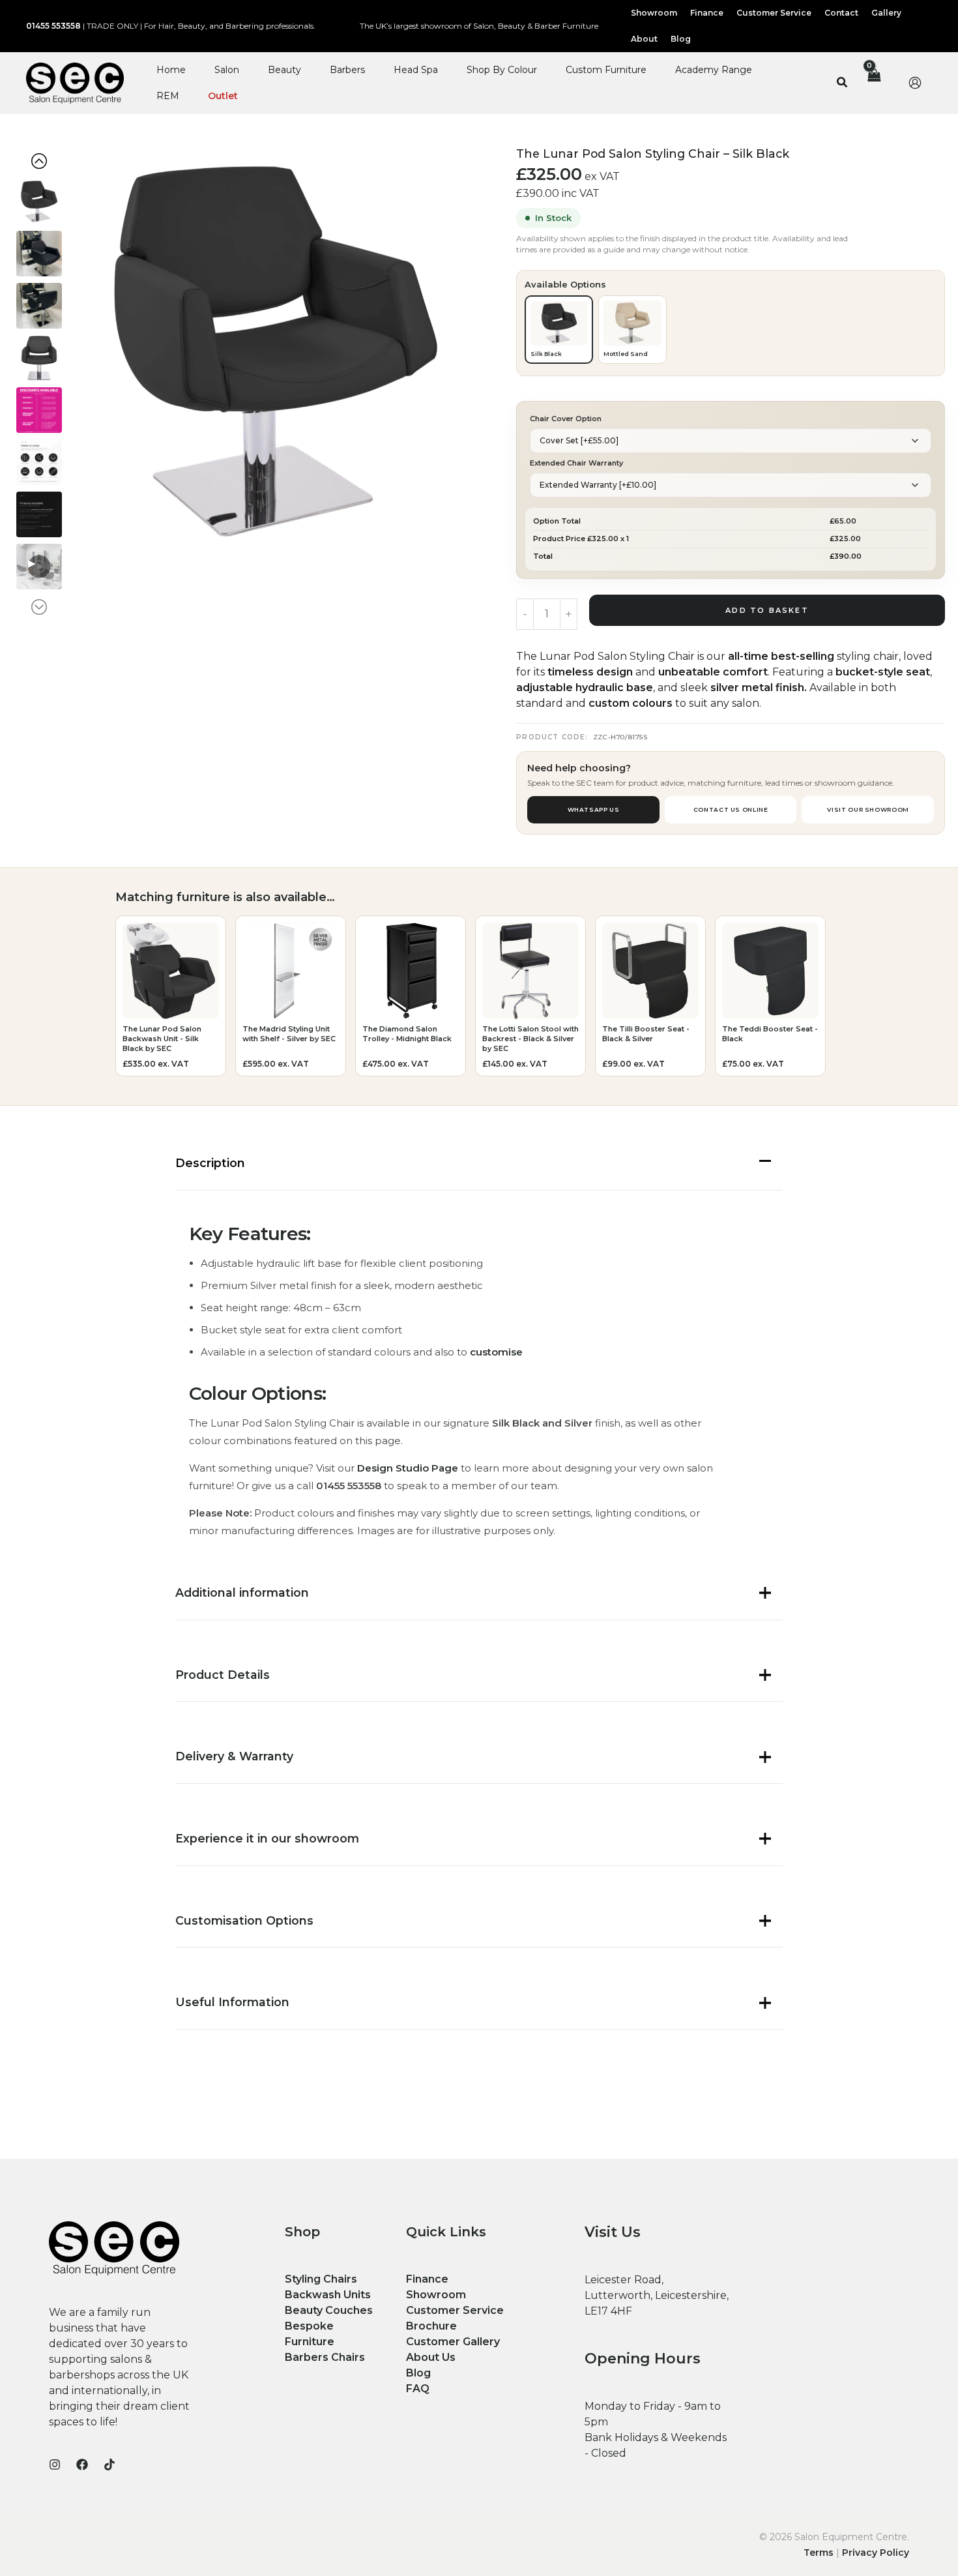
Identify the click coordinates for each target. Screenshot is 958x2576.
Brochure (431, 2326)
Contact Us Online (731, 809)
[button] (843, 83)
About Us (431, 2357)
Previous (46, 161)
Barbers (347, 70)
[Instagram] (55, 2465)
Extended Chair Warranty (576, 463)
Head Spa (416, 70)
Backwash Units (328, 2295)
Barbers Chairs (325, 2357)
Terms (819, 2553)
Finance (427, 2279)
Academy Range (714, 70)
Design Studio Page (408, 1468)
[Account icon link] (915, 83)
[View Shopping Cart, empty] (873, 83)
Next (44, 607)
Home (171, 70)
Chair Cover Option (566, 419)
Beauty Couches (329, 2310)
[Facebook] (82, 2465)
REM (168, 96)
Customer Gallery (453, 2342)
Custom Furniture (606, 70)
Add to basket (767, 610)
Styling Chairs (321, 2279)
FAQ (418, 2389)
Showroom (436, 2295)
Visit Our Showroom (868, 809)
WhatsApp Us (594, 809)
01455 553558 (53, 26)
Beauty (284, 70)
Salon (227, 70)
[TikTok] (109, 2465)
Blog (418, 2373)
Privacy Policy (876, 2553)
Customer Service (455, 2310)
